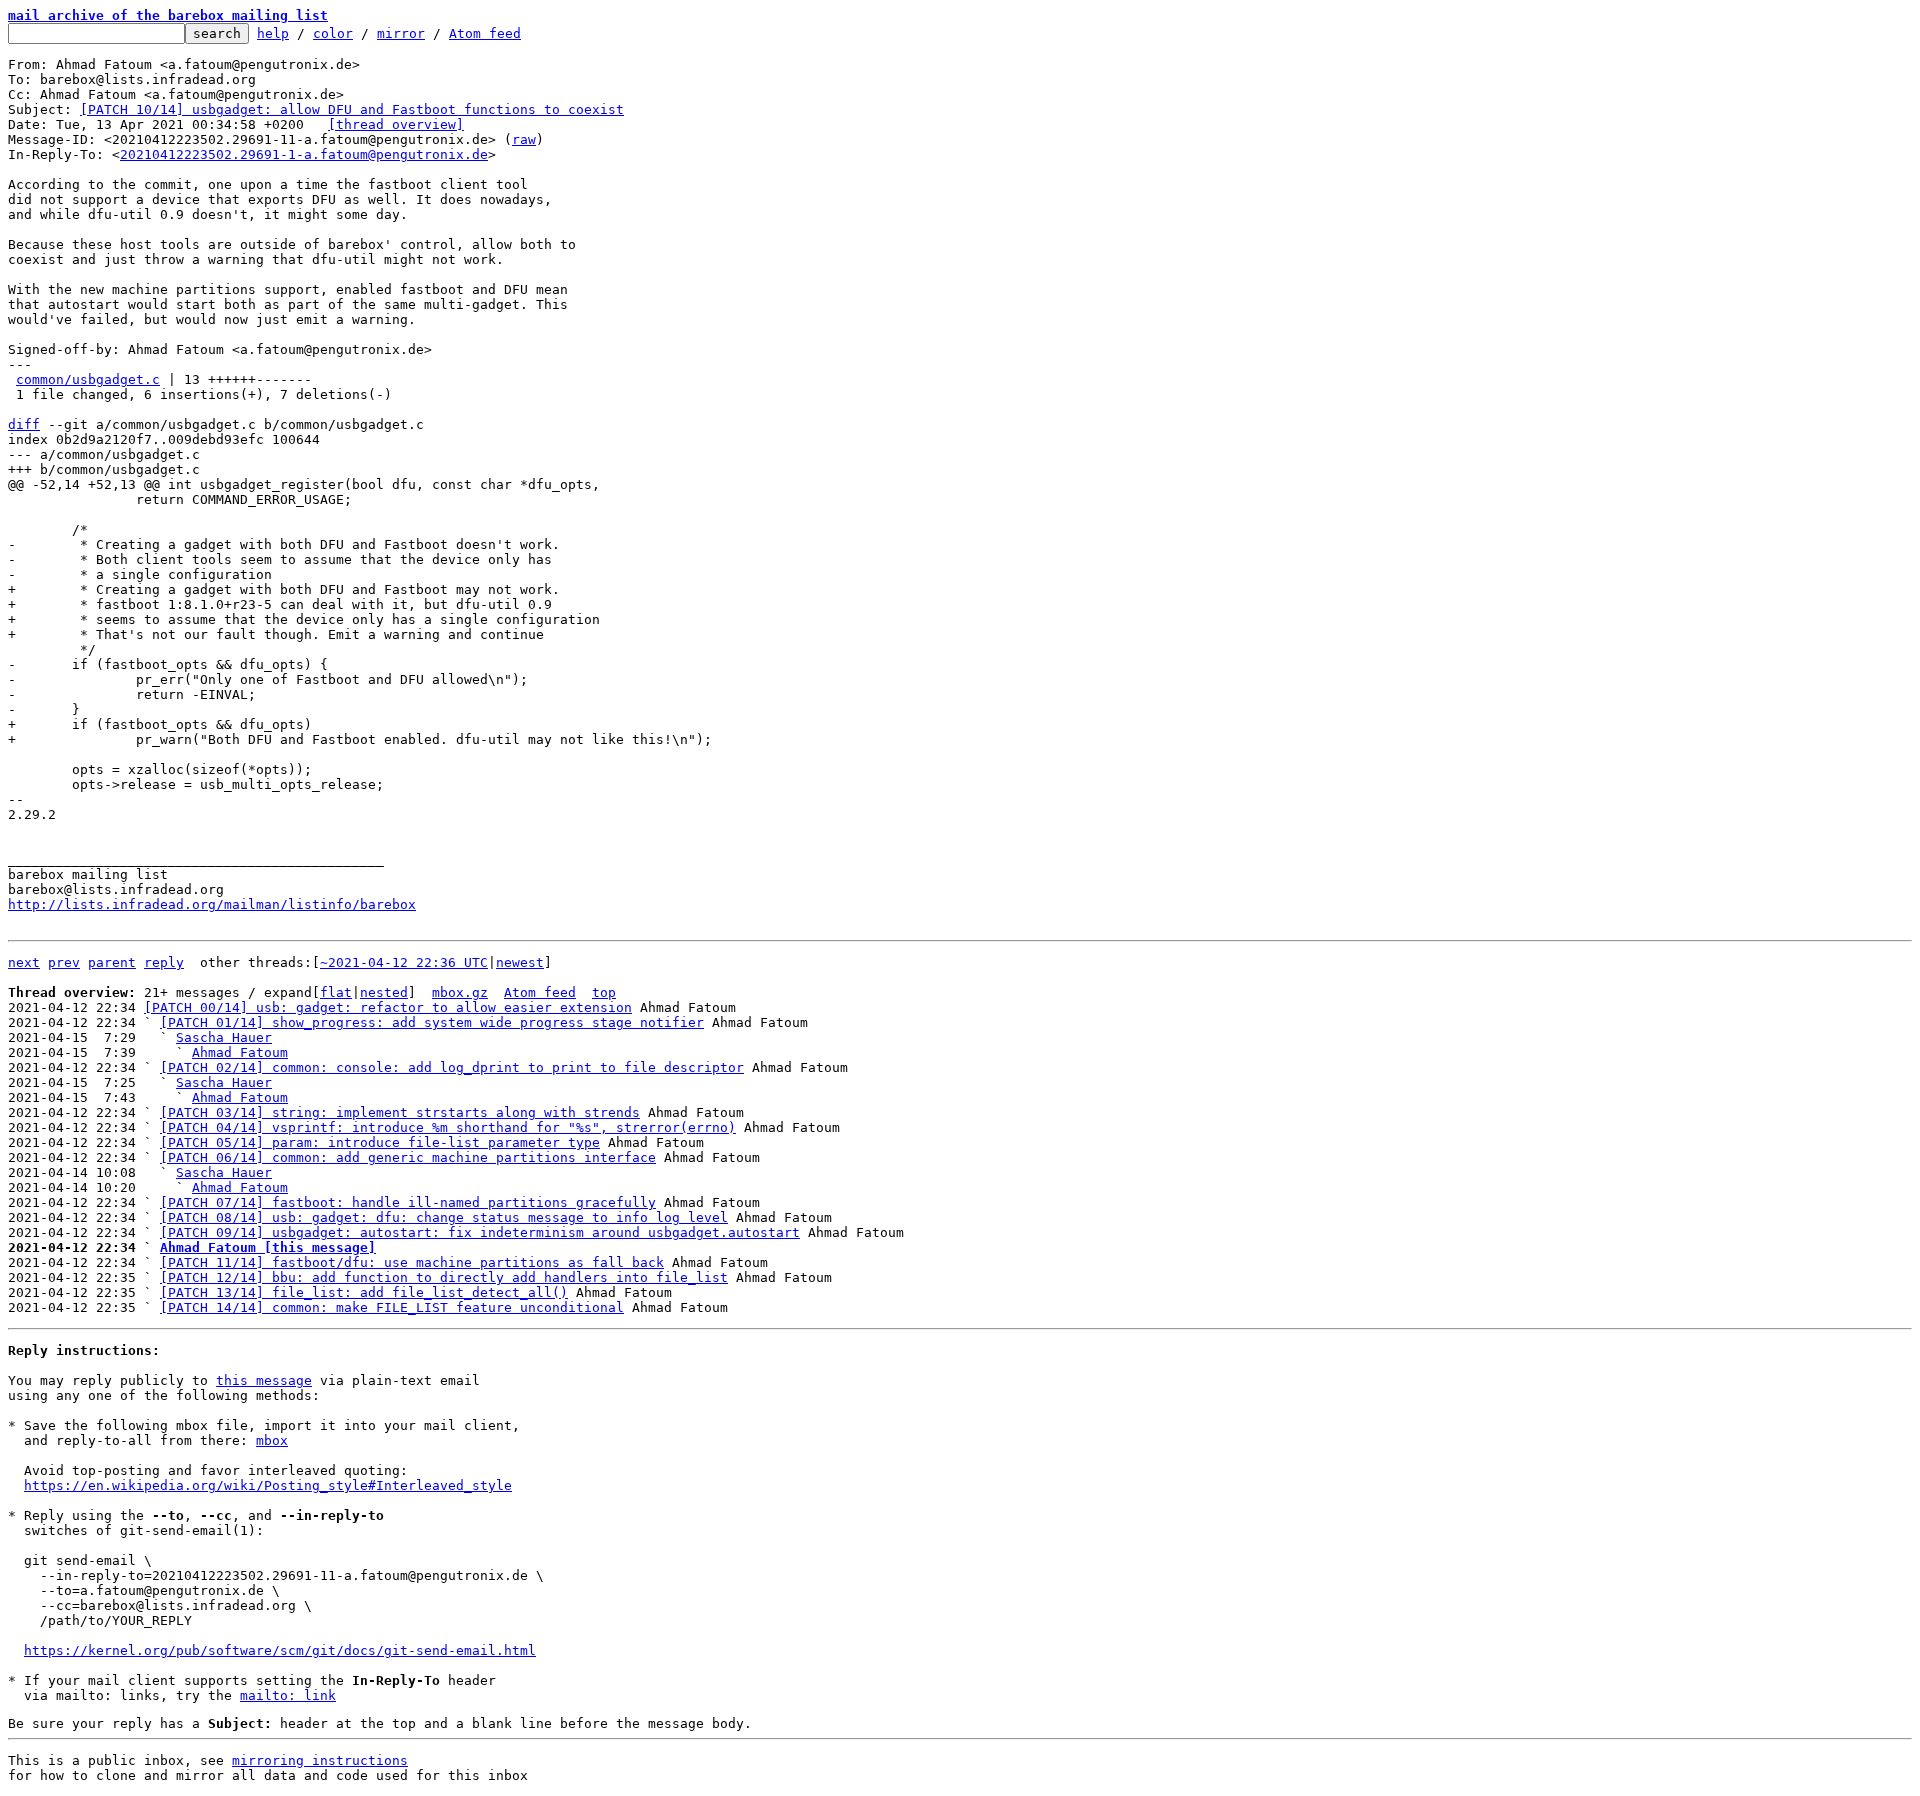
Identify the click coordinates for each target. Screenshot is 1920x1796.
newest (520, 962)
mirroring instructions (320, 1760)
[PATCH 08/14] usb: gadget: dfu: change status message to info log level (444, 1217)
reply (164, 962)
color (333, 33)
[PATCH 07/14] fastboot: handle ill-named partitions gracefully (408, 1202)
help (273, 33)
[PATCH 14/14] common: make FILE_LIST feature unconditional (392, 1307)
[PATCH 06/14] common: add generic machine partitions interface (408, 1157)
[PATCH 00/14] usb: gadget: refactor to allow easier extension (388, 1007)
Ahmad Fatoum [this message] (268, 1247)
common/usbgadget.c (88, 379)
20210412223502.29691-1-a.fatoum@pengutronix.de (304, 154)
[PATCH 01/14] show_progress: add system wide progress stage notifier (432, 1022)
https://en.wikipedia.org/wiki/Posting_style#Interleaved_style (268, 1485)
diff (24, 424)
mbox (272, 1440)
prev (64, 962)
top (604, 992)
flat (336, 992)
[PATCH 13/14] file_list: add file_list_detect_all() (364, 1292)
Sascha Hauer (224, 1037)
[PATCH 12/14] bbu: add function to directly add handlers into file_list (444, 1277)
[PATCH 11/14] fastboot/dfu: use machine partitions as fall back (412, 1262)
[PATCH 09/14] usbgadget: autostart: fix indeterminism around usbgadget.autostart (480, 1232)
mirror (401, 33)
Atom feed (485, 33)
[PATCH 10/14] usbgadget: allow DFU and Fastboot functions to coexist (352, 109)
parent (112, 962)
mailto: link (288, 1695)
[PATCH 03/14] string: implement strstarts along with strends (400, 1112)
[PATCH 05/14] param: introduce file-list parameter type (380, 1142)
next (24, 962)
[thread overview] (396, 124)
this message (264, 1380)
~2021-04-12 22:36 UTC (404, 962)
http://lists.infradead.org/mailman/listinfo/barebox (212, 904)
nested (384, 992)
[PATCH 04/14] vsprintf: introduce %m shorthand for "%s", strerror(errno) (448, 1127)
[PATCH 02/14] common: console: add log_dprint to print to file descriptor (452, 1067)
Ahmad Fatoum (240, 1052)
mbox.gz (460, 992)
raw (524, 139)
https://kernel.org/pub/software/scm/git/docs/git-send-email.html (280, 1650)
